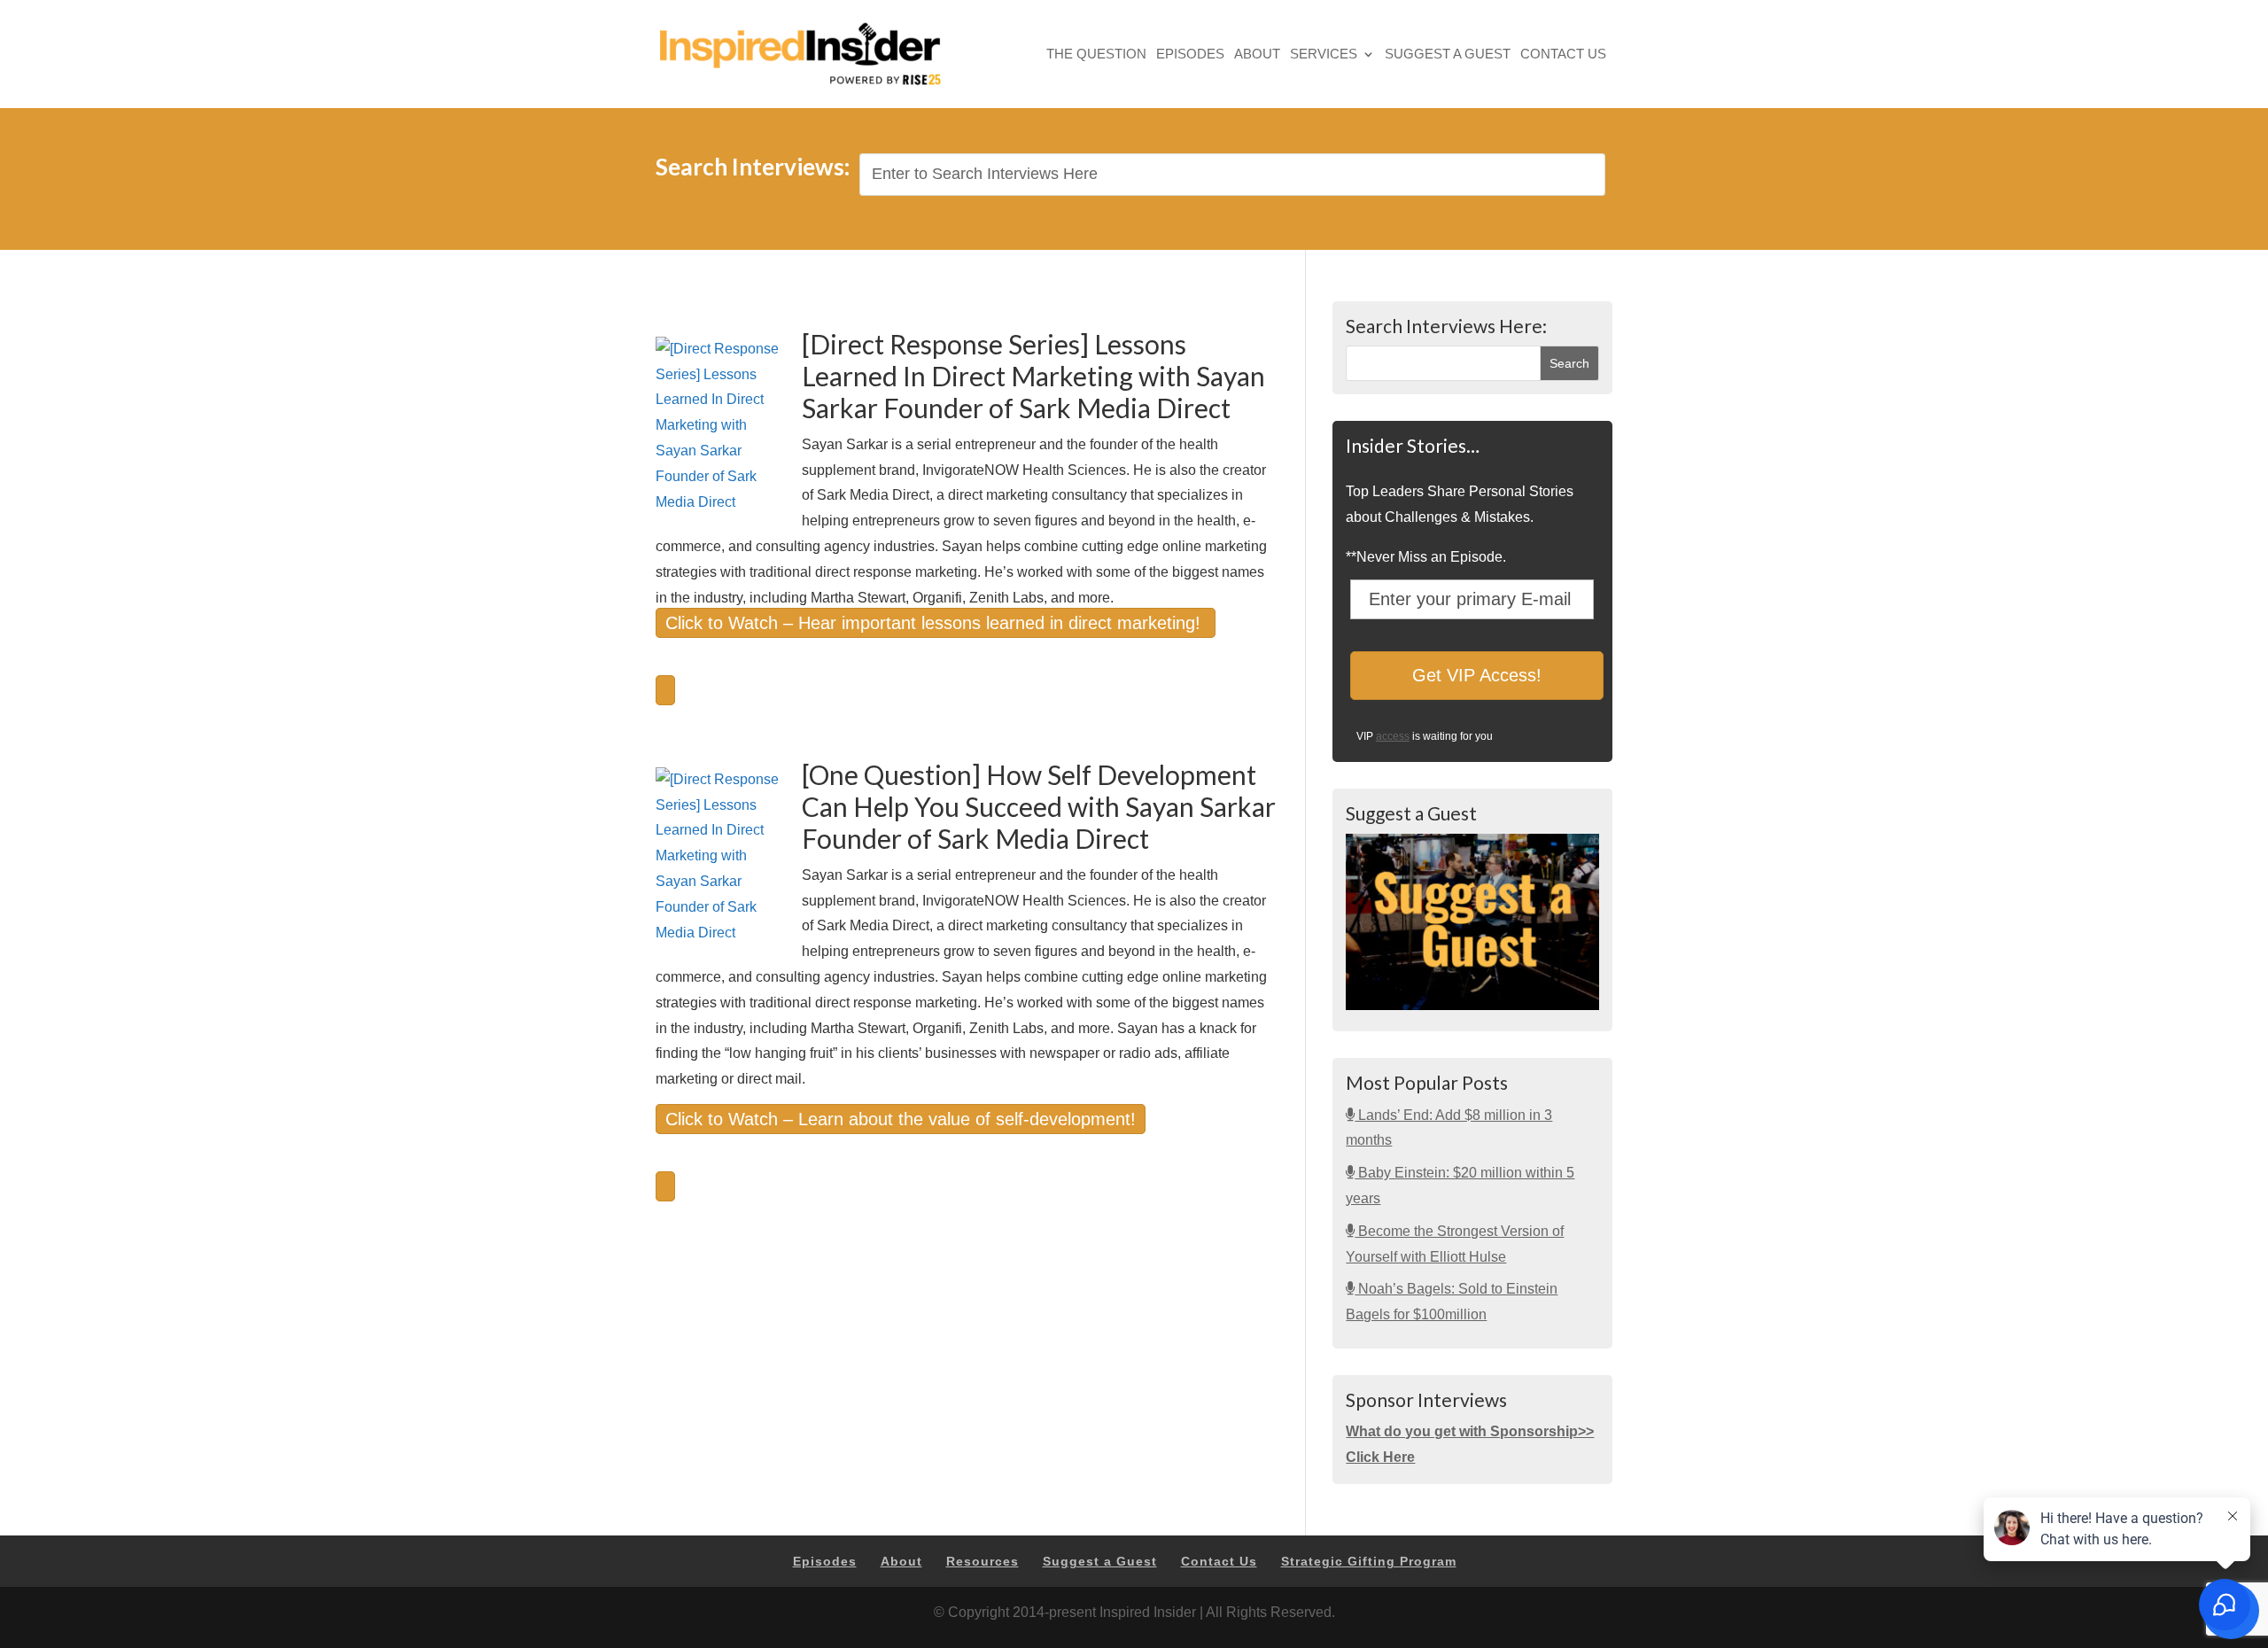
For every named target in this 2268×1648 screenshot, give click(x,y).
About (1257, 55)
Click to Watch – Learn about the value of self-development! (901, 1119)
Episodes (1190, 55)
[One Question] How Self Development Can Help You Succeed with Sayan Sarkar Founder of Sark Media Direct (1039, 806)
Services (1324, 55)
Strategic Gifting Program (1369, 1561)
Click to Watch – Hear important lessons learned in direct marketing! (936, 623)
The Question (1096, 55)
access (1393, 736)
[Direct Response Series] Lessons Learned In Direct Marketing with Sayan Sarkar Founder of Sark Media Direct (1033, 376)
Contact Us (1563, 55)
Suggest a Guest (1448, 55)
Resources (983, 1561)
